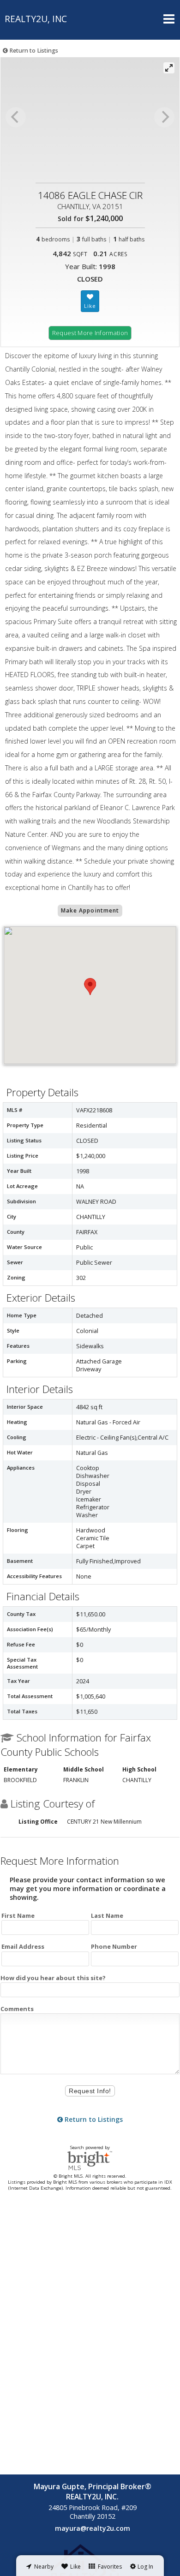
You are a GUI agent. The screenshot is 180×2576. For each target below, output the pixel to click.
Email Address (23, 1946)
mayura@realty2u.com (93, 2528)
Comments (17, 2009)
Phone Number (114, 1946)
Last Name (107, 1915)
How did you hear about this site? (53, 1978)
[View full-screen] (169, 68)
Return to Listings (33, 51)
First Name (18, 1915)
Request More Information (90, 333)
